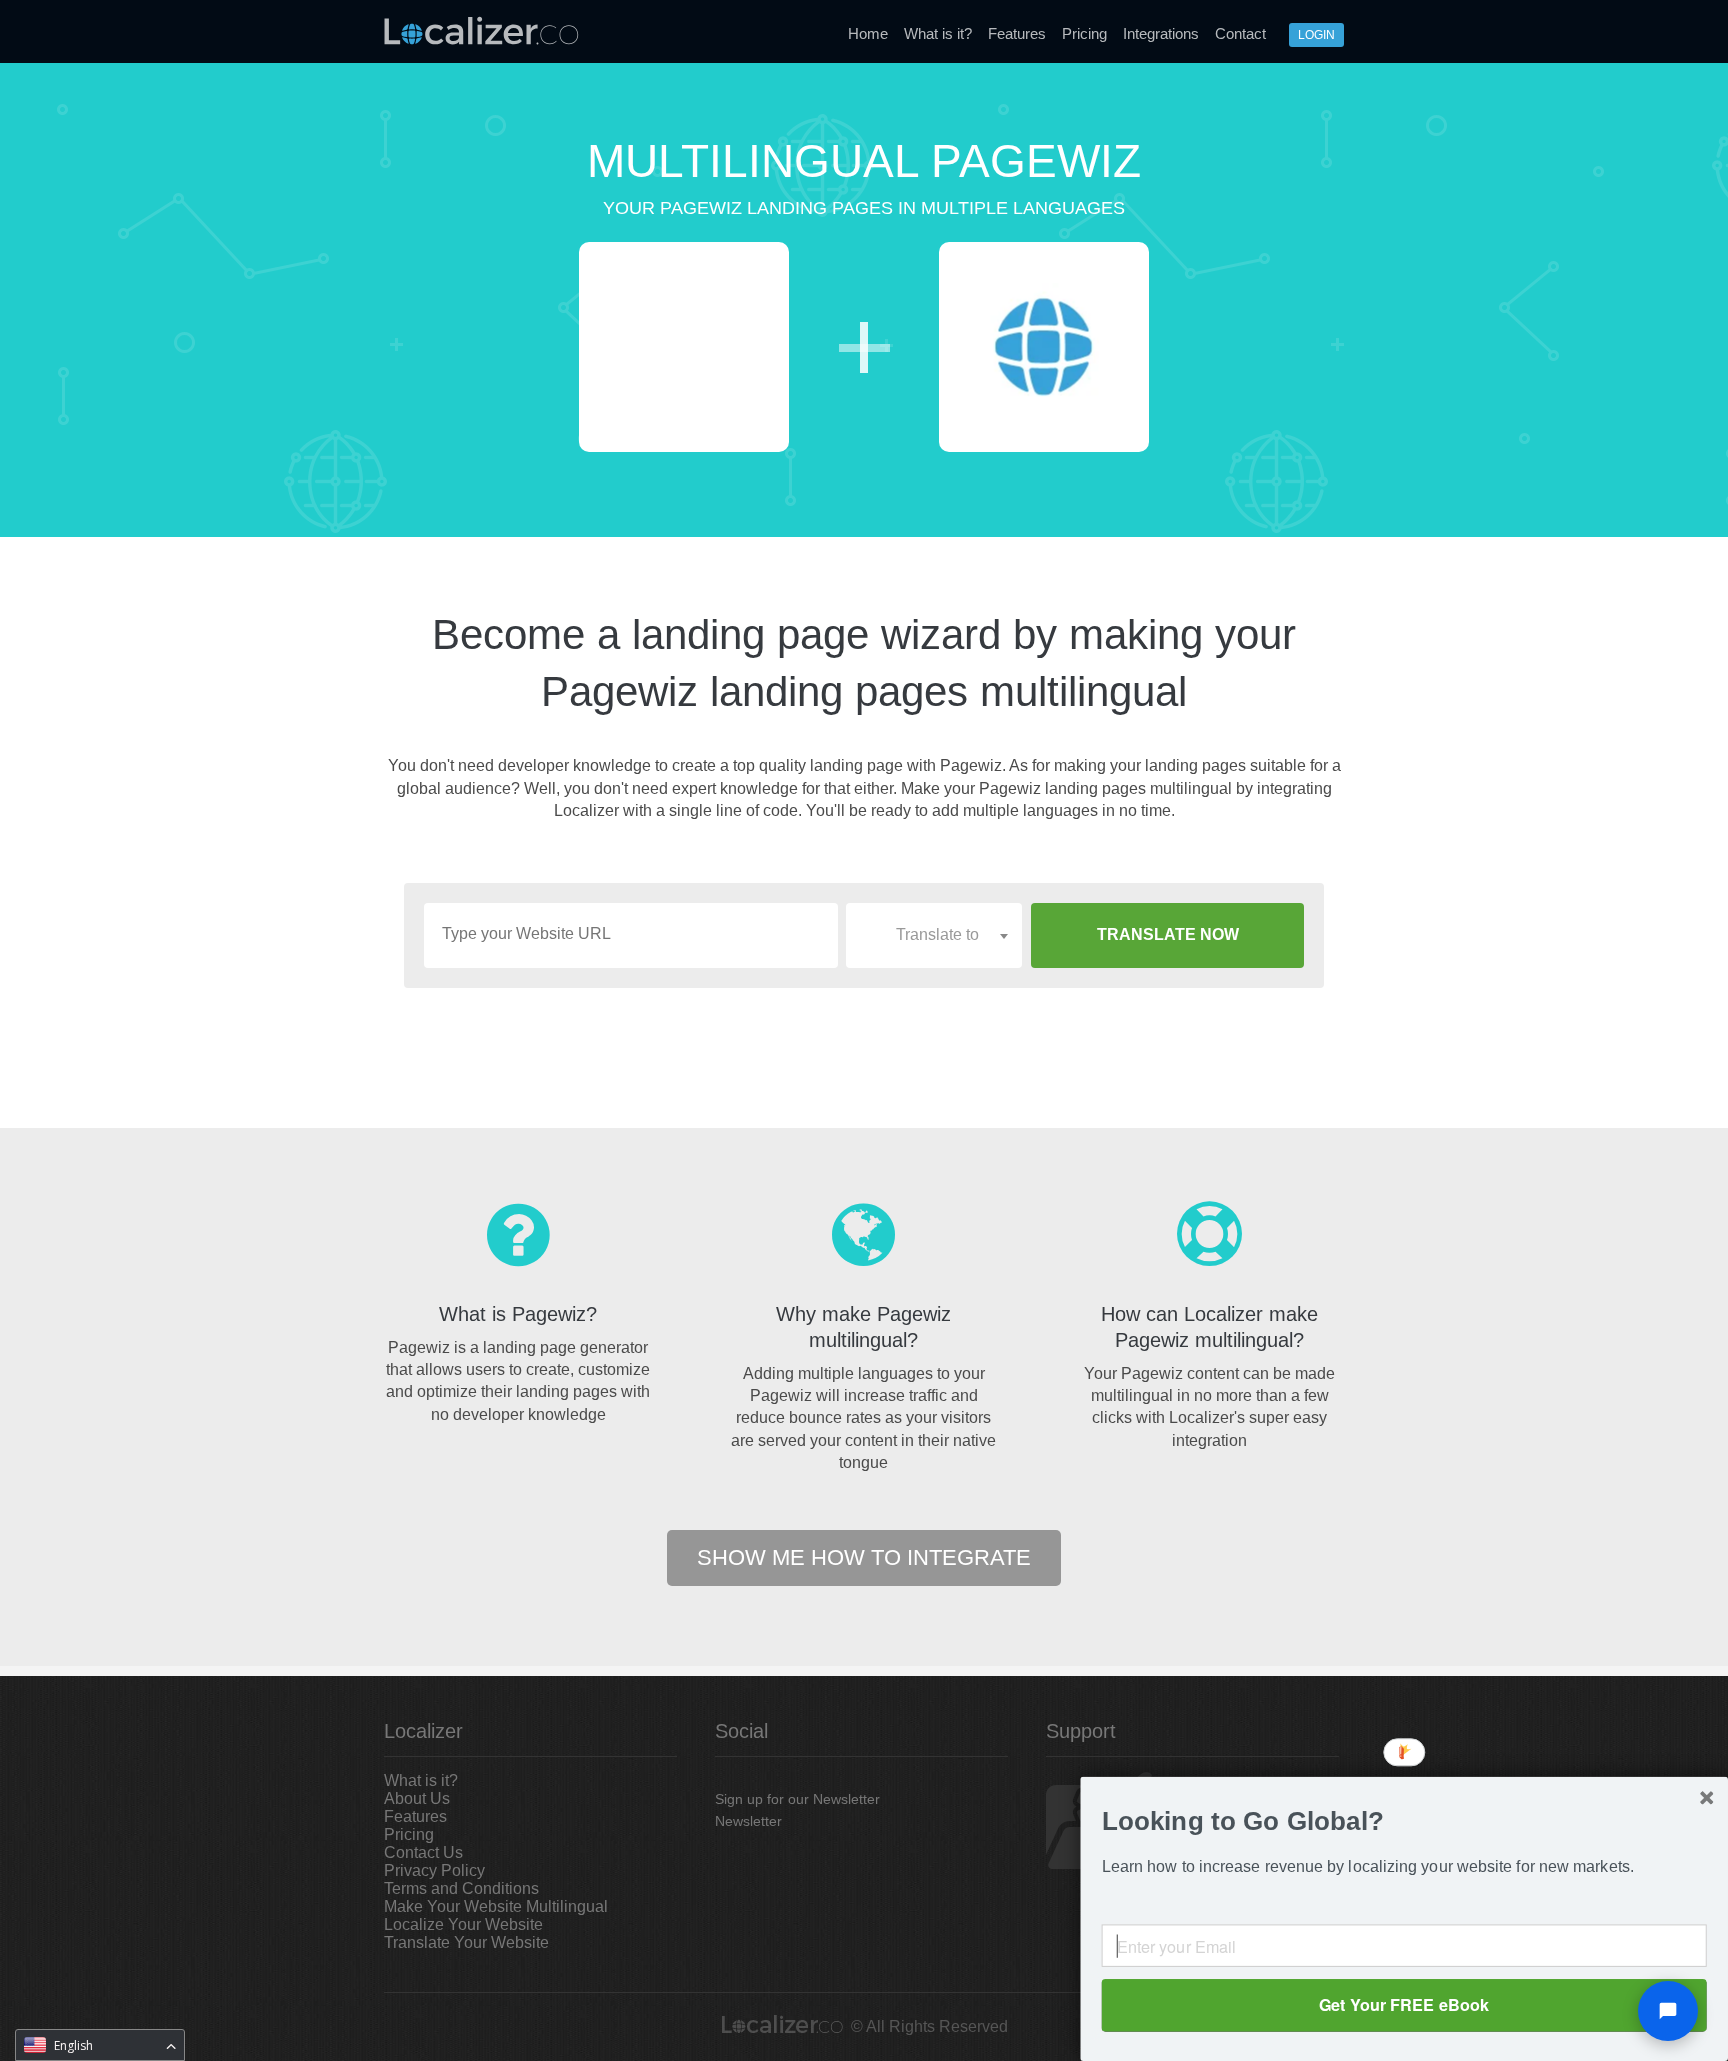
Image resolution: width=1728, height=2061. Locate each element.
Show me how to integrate (864, 1557)
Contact (1240, 33)
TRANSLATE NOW (1168, 934)
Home (868, 33)
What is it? (938, 33)
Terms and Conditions (461, 1888)
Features (1017, 33)
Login (1316, 35)
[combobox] (934, 935)
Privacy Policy (434, 1870)
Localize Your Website (463, 1924)
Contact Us (423, 1852)
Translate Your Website (466, 1942)
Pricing (1084, 33)
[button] (1404, 1821)
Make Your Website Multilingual (496, 1906)
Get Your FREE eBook (1404, 2004)
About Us (417, 1798)
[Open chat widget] (1668, 2011)
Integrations (1161, 33)
